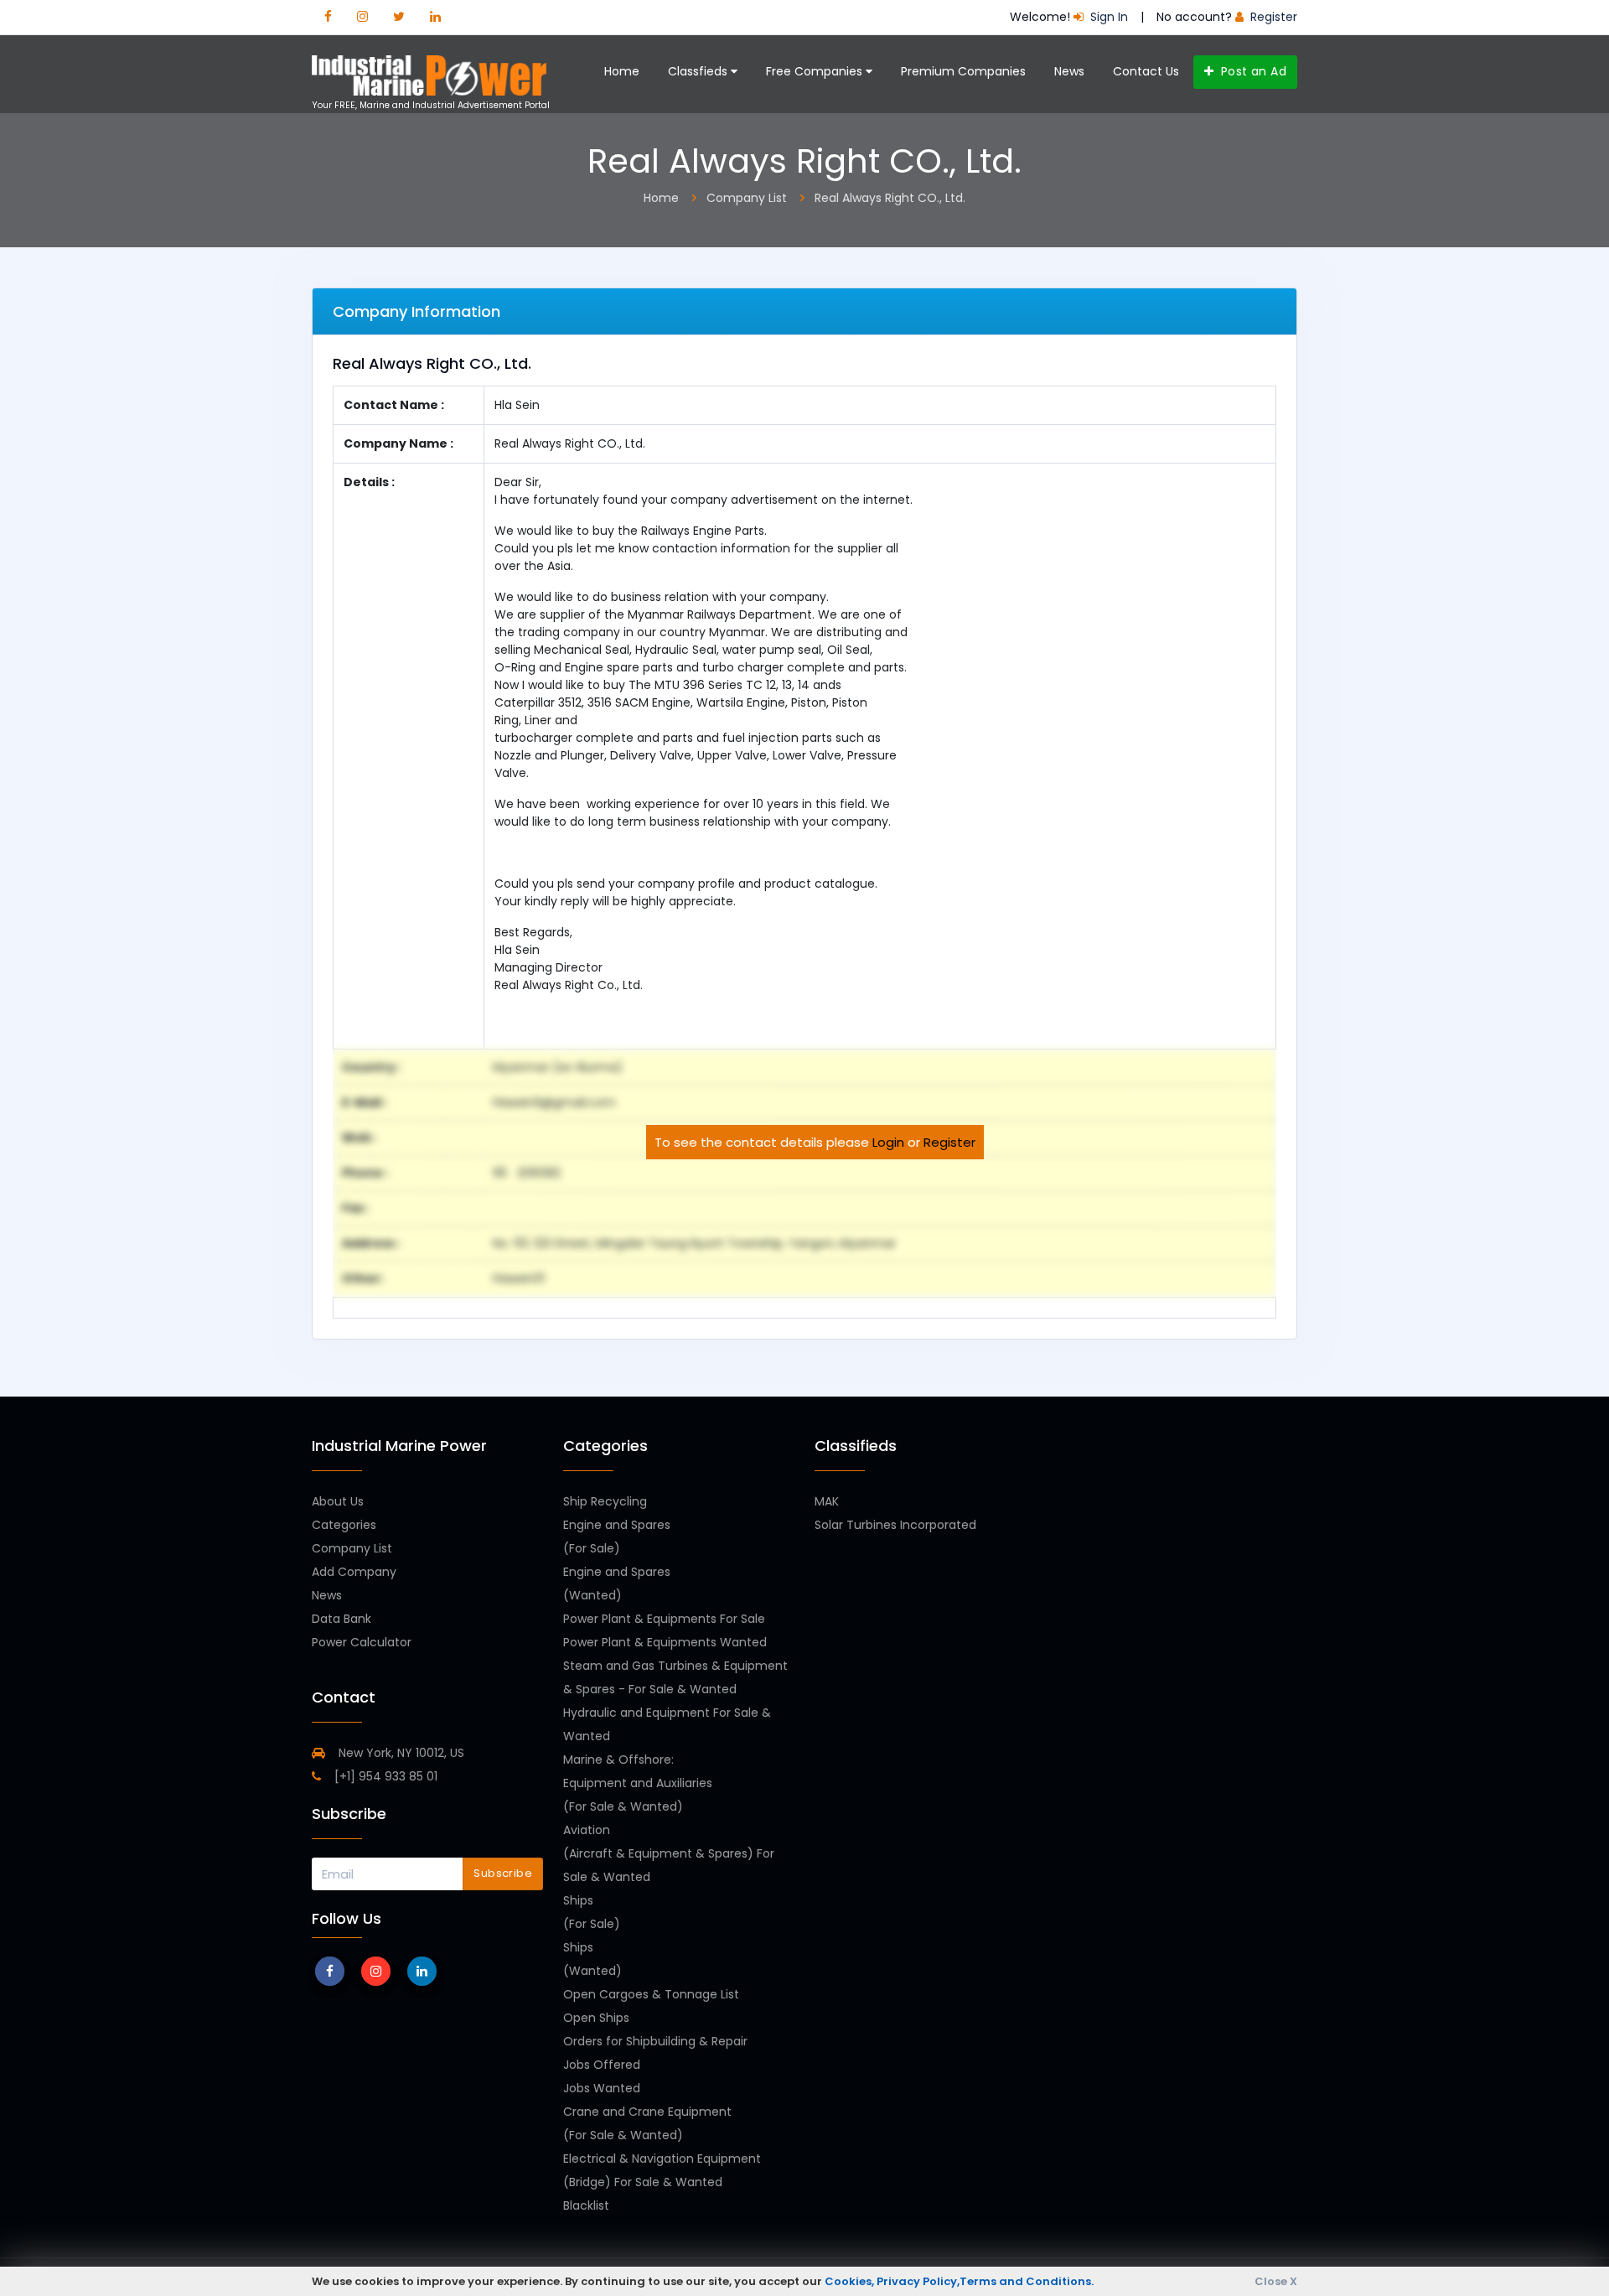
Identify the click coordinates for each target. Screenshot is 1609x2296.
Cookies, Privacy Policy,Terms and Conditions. (959, 2281)
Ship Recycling (605, 1501)
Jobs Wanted (602, 2088)
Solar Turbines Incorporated (895, 1525)
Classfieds (699, 71)
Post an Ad (1252, 71)
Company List (352, 1548)
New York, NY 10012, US (400, 1753)
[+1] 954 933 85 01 (384, 1776)
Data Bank (341, 1619)
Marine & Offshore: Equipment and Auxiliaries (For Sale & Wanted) (638, 1783)
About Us (338, 1501)
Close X (1276, 2281)
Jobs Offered (602, 2065)
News (1069, 71)
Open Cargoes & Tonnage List (651, 1994)
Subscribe (503, 1873)
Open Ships (596, 2018)
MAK (827, 1501)
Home (622, 71)
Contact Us (1146, 71)
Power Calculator (362, 1642)
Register (949, 1142)
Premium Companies (963, 71)
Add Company (354, 1572)
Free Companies (816, 71)
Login (888, 1142)
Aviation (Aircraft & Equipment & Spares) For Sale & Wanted (669, 1853)
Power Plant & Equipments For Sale (664, 1619)
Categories (344, 1525)
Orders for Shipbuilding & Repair (655, 2041)
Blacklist (586, 2205)
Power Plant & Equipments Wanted (665, 1642)
